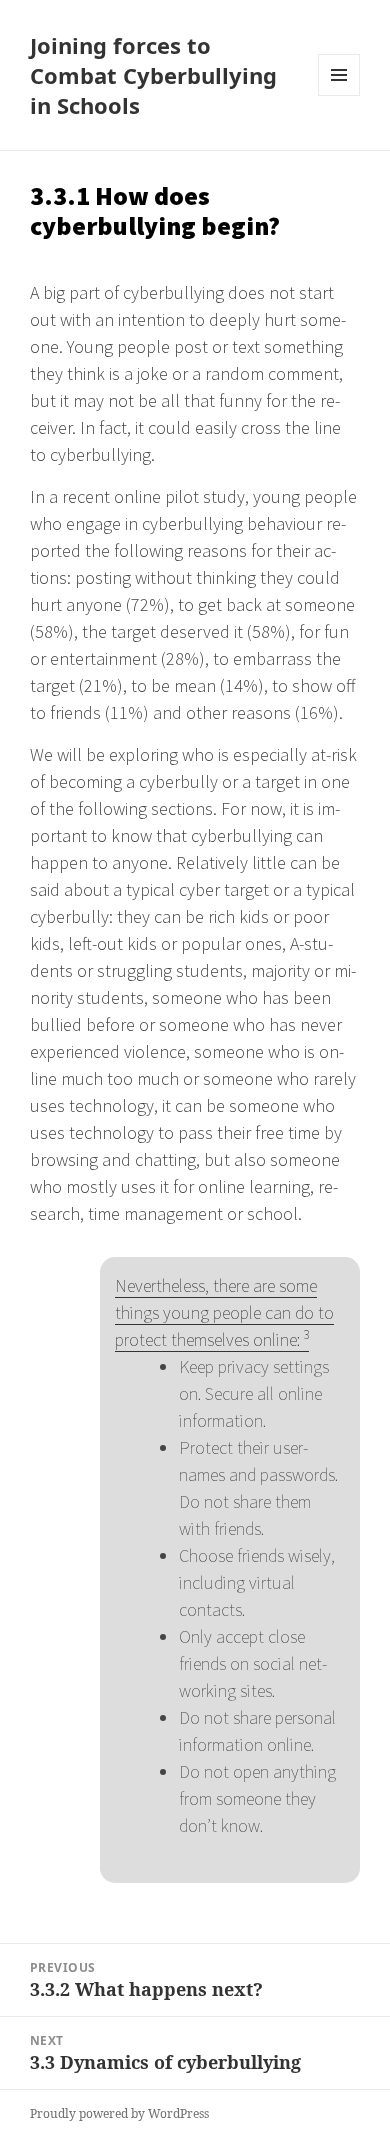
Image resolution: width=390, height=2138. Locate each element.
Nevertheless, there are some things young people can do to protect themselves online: (224, 1312)
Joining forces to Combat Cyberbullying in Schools (153, 75)
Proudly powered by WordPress (119, 2113)
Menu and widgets (339, 95)
